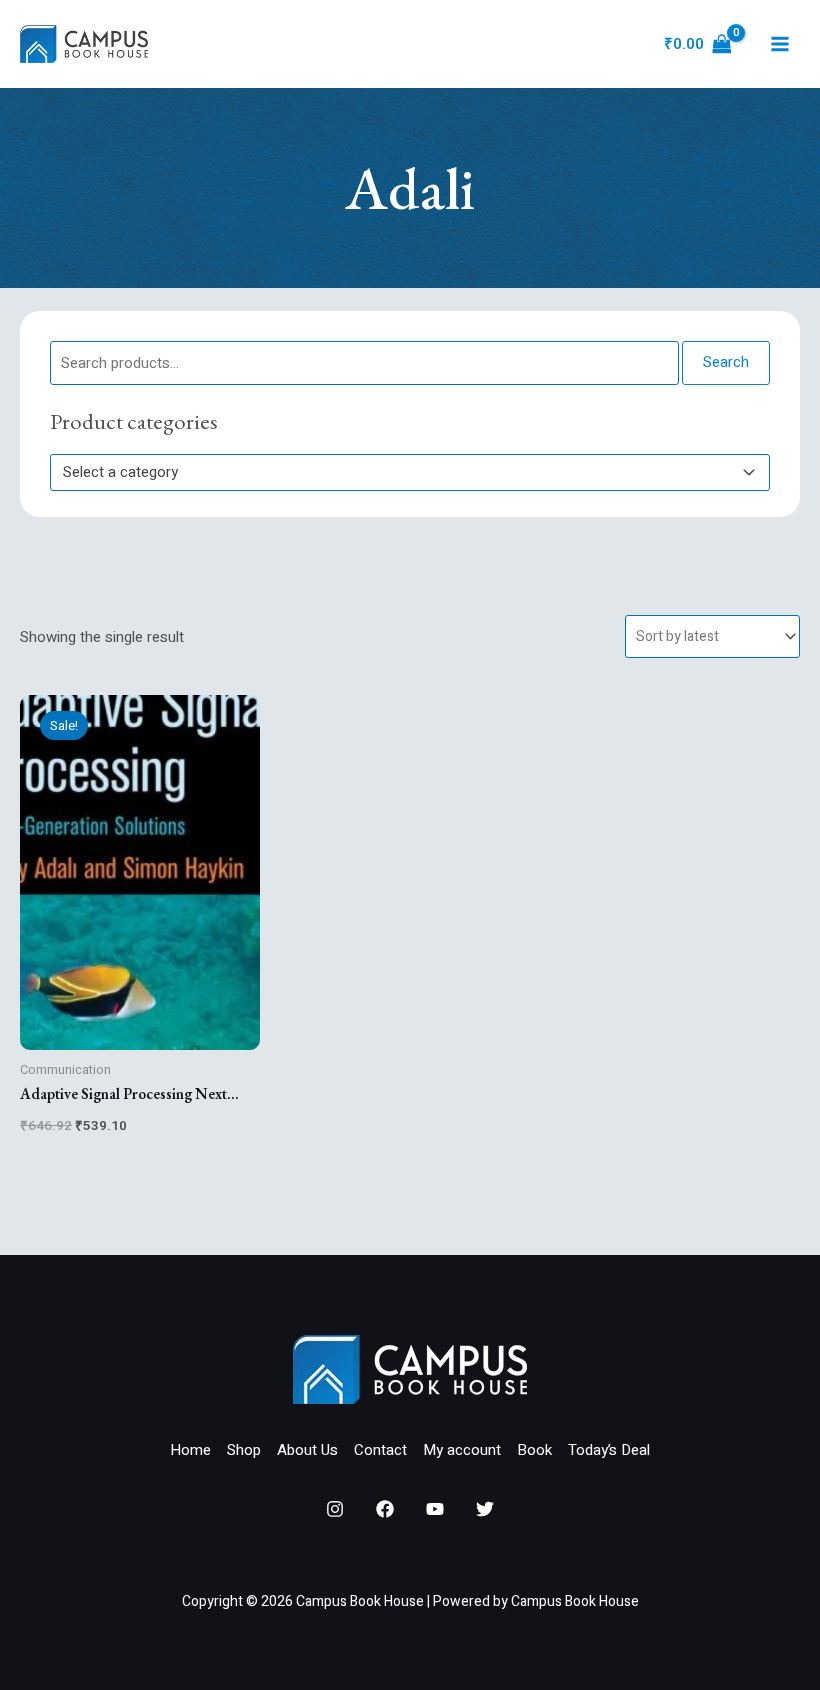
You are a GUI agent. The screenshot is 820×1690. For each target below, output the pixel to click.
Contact (380, 1450)
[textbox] (401, 472)
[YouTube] (435, 1509)
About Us (307, 1450)
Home (190, 1450)
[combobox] (410, 472)
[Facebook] (385, 1509)
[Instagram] (335, 1509)
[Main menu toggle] (779, 44)
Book (534, 1450)
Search (726, 362)
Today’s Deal (609, 1450)
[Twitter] (485, 1509)
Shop (244, 1450)
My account (462, 1450)
